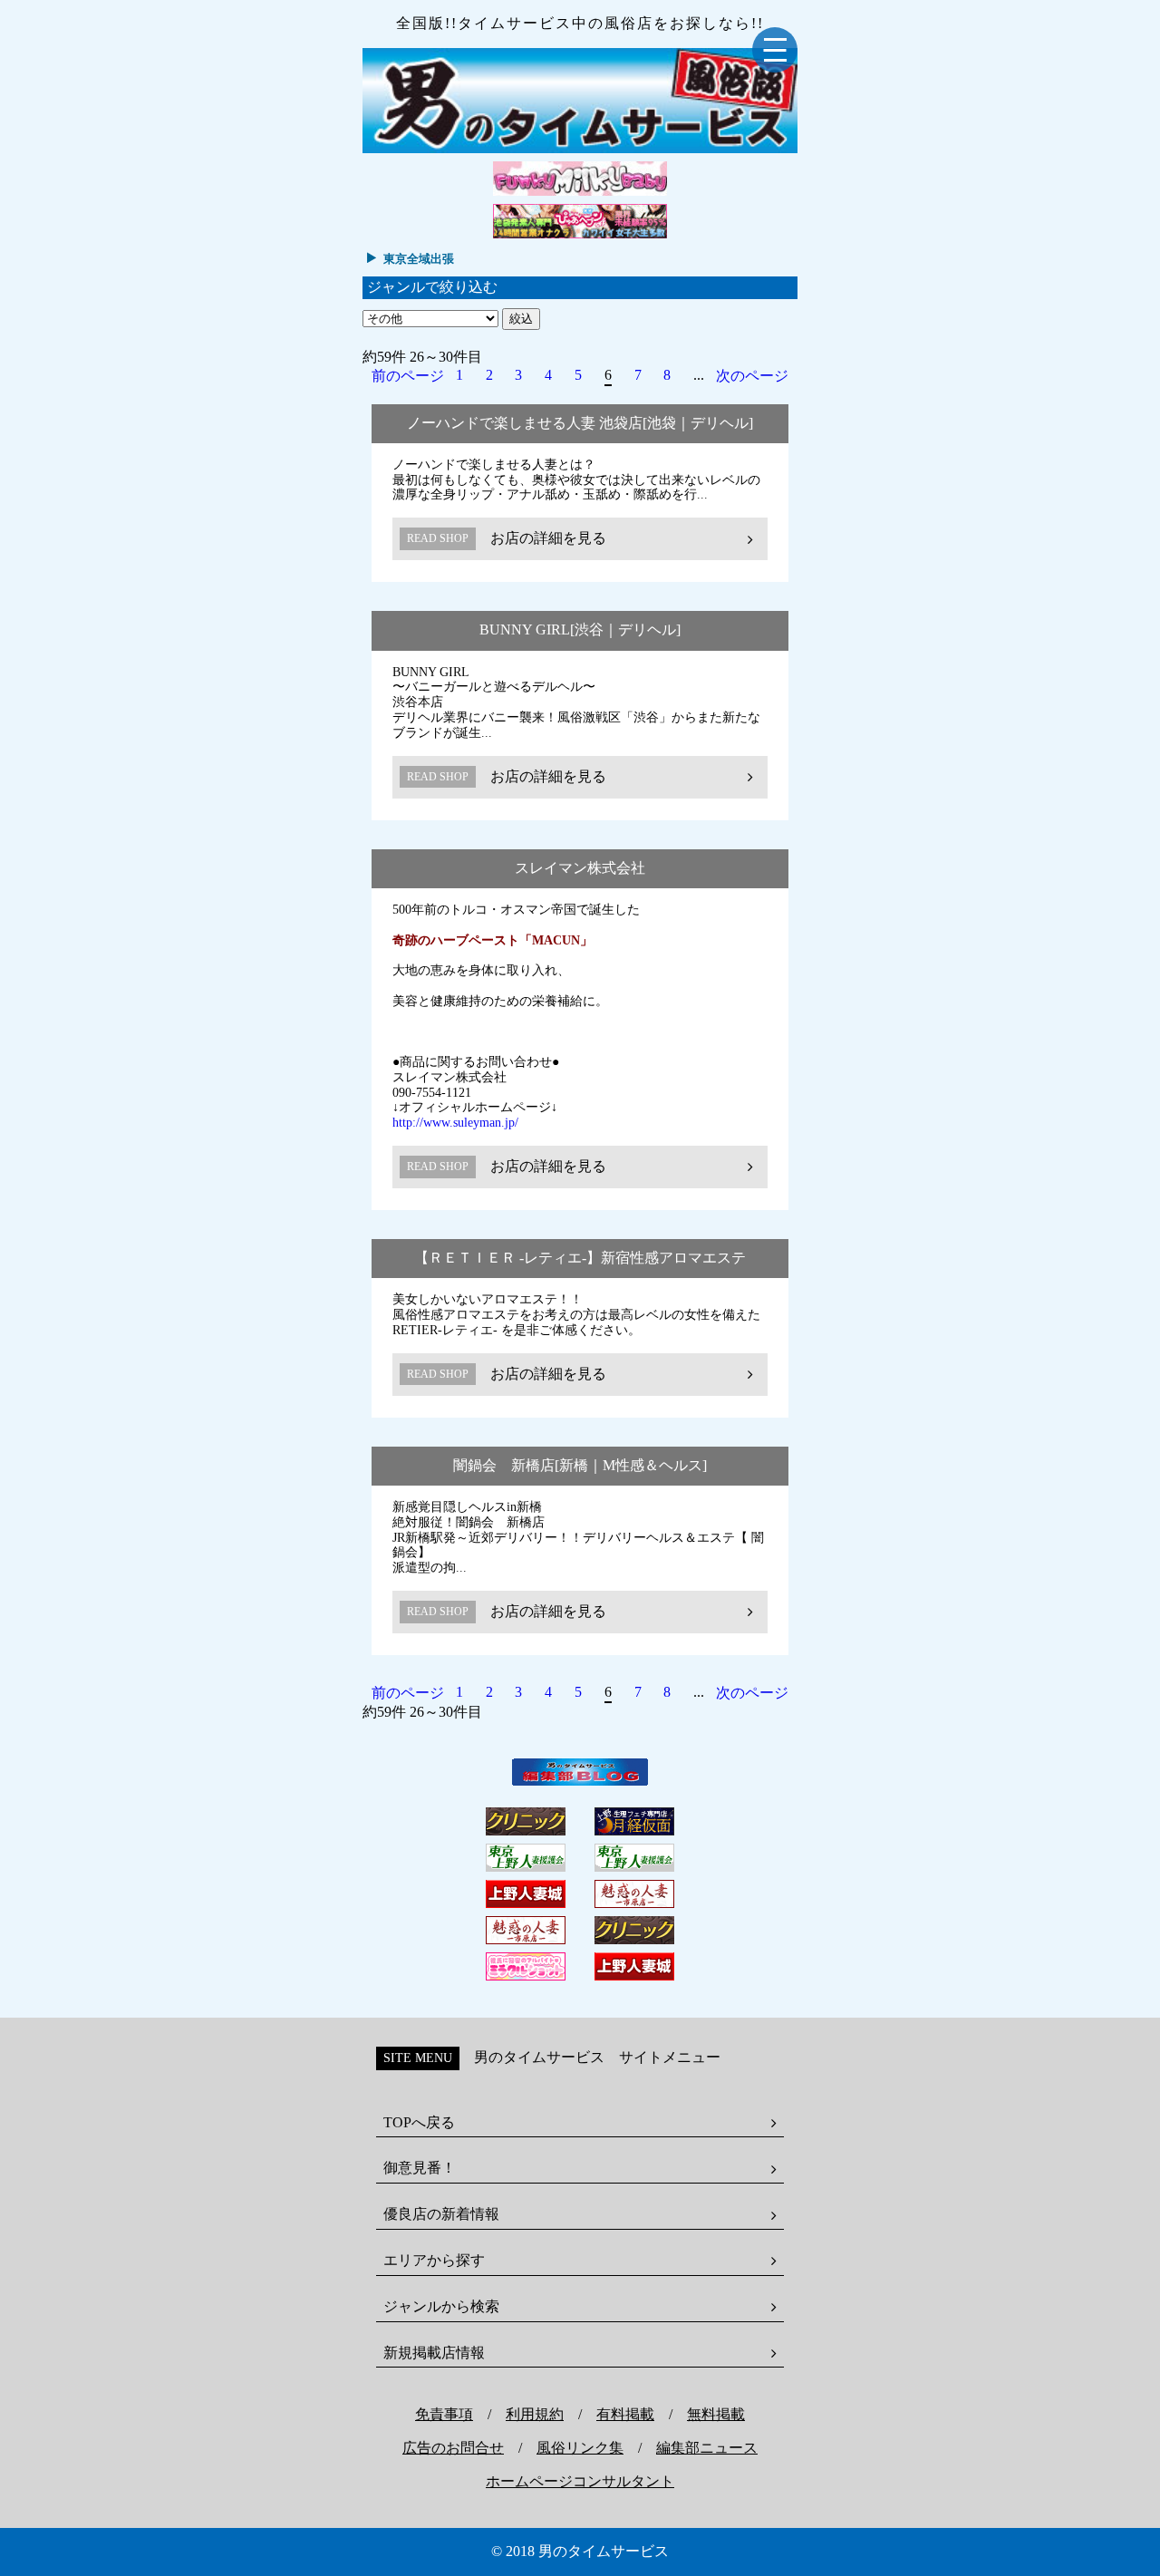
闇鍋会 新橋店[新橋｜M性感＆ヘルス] (580, 1465)
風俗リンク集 (580, 2448)
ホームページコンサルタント (580, 2481)
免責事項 (444, 2414)
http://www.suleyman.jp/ (455, 1123)
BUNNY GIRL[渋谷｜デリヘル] (580, 629)
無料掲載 (716, 2414)
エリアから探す (434, 2260)
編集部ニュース (707, 2448)
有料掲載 (625, 2414)
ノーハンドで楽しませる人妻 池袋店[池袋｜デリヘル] (580, 423)
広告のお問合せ (453, 2448)
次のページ (752, 376)
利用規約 (535, 2414)
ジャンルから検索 (441, 2306)
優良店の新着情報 (441, 2214)
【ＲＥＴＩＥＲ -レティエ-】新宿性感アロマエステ (580, 1258)
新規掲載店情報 (434, 2353)
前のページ (408, 376)
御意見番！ (420, 2168)
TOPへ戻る (419, 2122)
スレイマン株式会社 (580, 868)
